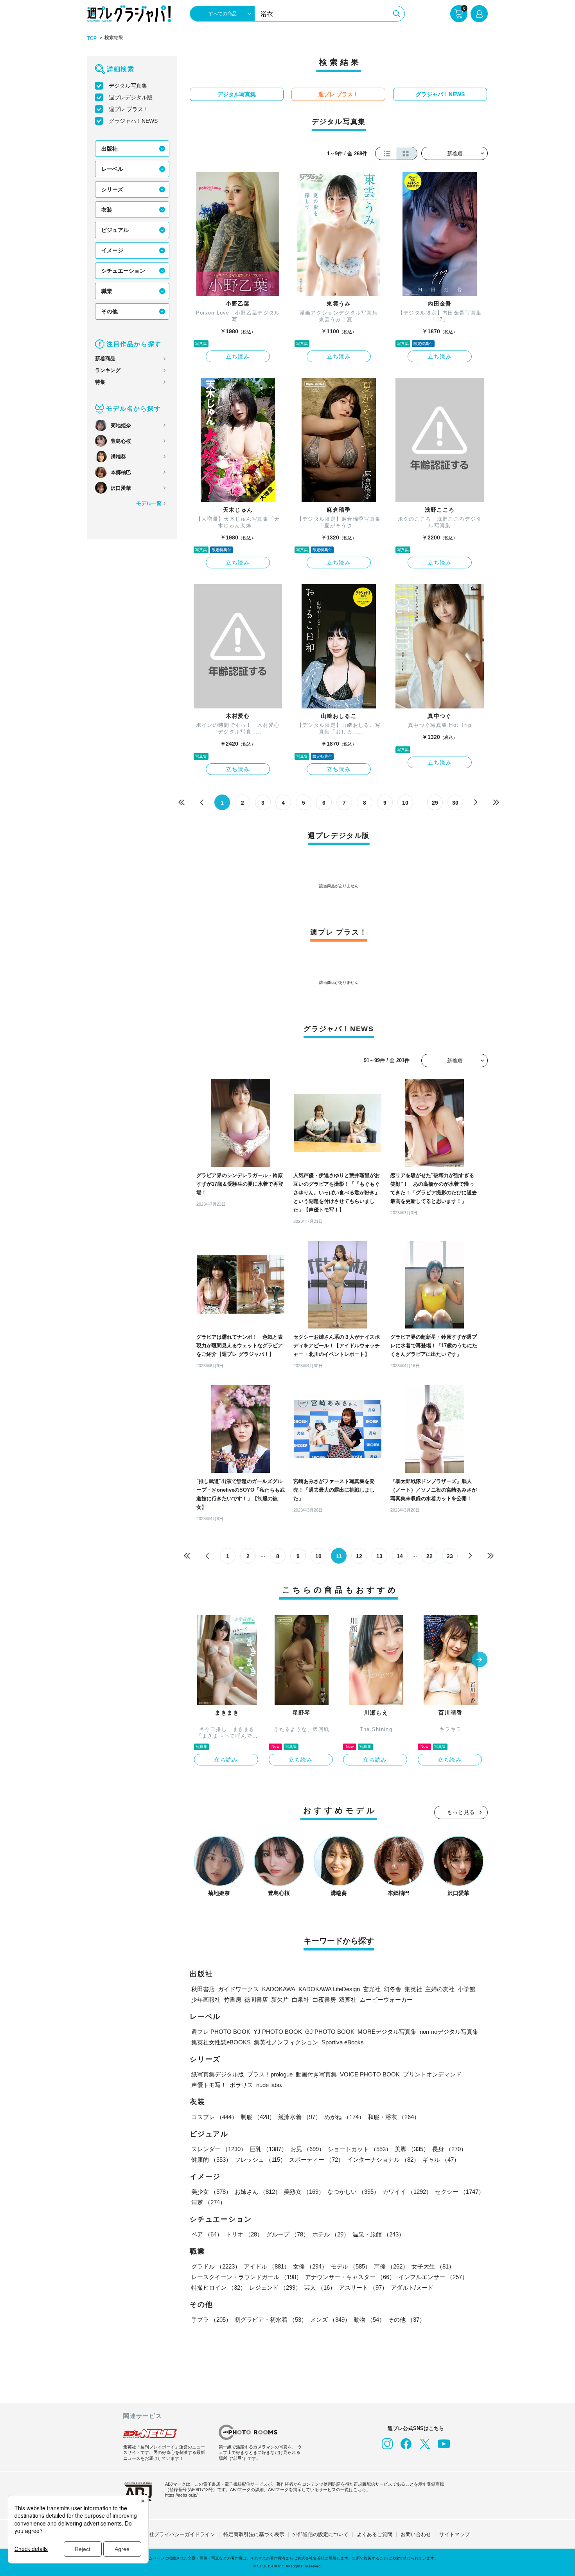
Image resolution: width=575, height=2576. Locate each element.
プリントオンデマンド (432, 2074)
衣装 (107, 210)
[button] (480, 1660)
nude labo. (269, 2085)
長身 (449, 2149)
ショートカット (360, 2149)
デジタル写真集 (128, 86)
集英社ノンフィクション (286, 2042)
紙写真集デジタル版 (218, 2074)
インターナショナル (383, 2160)
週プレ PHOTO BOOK (221, 2032)
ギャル (441, 2160)
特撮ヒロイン (219, 2287)
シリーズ (112, 189)
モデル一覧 (149, 503)
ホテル (331, 2234)
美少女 (211, 2192)
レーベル (112, 169)
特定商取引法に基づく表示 (254, 2534)
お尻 (307, 2149)
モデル (351, 2266)
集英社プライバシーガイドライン (177, 2534)
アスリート (363, 2287)
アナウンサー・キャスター (350, 2277)
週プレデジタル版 (131, 97)
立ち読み (238, 356)
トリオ (244, 2234)
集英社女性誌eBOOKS (221, 2042)
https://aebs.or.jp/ (181, 2495)
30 (455, 803)
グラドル (216, 2266)
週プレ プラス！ (129, 109)
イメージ (112, 250)
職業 (107, 291)
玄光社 (372, 1989)
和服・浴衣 (394, 2117)
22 (429, 1556)
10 (405, 803)
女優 (310, 2266)
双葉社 (348, 2000)
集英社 (413, 1989)
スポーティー (316, 2160)
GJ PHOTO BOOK (330, 2032)
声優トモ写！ (209, 2085)
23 (450, 1556)
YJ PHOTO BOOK (278, 2032)
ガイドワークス (238, 1989)
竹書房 (233, 2000)
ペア (207, 2234)
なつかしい (353, 2192)
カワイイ (407, 2192)
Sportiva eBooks (343, 2042)
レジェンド (275, 2287)
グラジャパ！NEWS (133, 121)
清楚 (208, 2202)
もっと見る (461, 1812)
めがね (344, 2117)
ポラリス (241, 2085)
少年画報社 (206, 2000)
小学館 (466, 1989)
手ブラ (211, 2320)
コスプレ (214, 2117)
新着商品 (105, 359)
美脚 (412, 2149)
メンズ (330, 2320)
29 (435, 803)
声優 (391, 2266)
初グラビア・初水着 (271, 2320)
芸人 (320, 2287)
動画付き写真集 (316, 2074)
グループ (287, 2234)
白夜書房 (324, 2000)
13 (379, 1556)
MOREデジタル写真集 (387, 2032)
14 (400, 1556)
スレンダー (219, 2149)
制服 (258, 2117)
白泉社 (301, 2000)
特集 (100, 382)
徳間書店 (256, 2000)
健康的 (211, 2160)
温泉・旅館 (378, 2234)
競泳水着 (300, 2117)
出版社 (110, 149)
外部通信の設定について (321, 2534)
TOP (92, 38)
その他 (110, 311)
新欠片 (280, 2000)
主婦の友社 (440, 1989)
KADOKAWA (279, 1989)
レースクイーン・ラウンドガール (247, 2277)
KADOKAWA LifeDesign (329, 1989)
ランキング (108, 370)
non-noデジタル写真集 (449, 2032)
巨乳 (268, 2149)
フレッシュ (260, 2160)
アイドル (267, 2266)
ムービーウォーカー (386, 2000)
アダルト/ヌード (412, 2287)
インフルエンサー (433, 2277)
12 (359, 1556)
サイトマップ (455, 2534)
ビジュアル (115, 230)
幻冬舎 (393, 1989)
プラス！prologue (270, 2074)
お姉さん (258, 2192)
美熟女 (304, 2192)
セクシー (460, 2192)
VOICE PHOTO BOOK (370, 2074)
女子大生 (433, 2266)
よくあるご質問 (375, 2534)
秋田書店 (203, 1989)
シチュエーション (123, 271)
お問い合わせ (416, 2534)
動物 (369, 2320)
